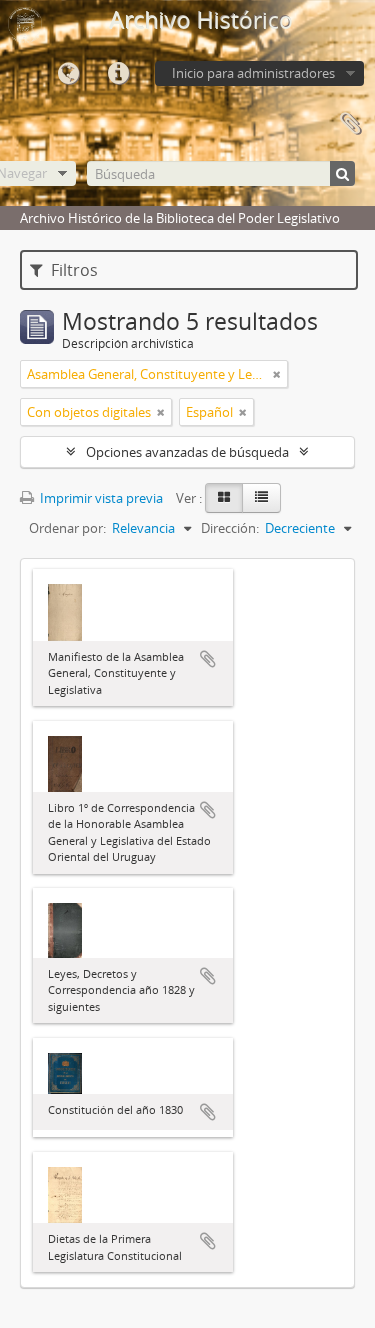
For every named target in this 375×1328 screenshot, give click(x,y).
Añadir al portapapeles (208, 659)
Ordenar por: (67, 528)
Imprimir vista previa (100, 498)
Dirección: (230, 528)
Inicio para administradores (253, 73)
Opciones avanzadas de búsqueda (187, 452)
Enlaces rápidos (118, 74)
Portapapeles (350, 124)
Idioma (68, 74)
